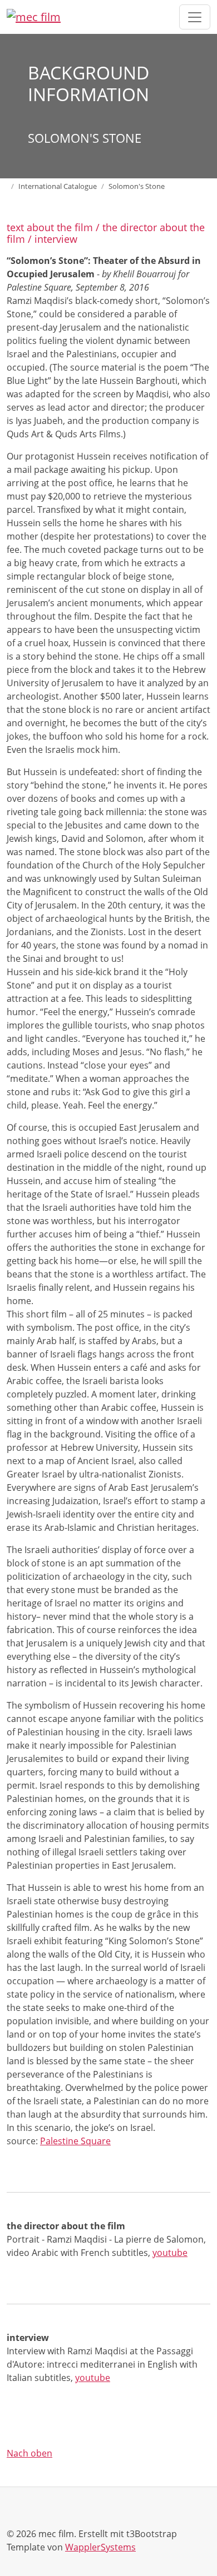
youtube (170, 2253)
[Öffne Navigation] (195, 17)
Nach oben (29, 2453)
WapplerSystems (100, 2547)
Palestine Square (75, 2141)
